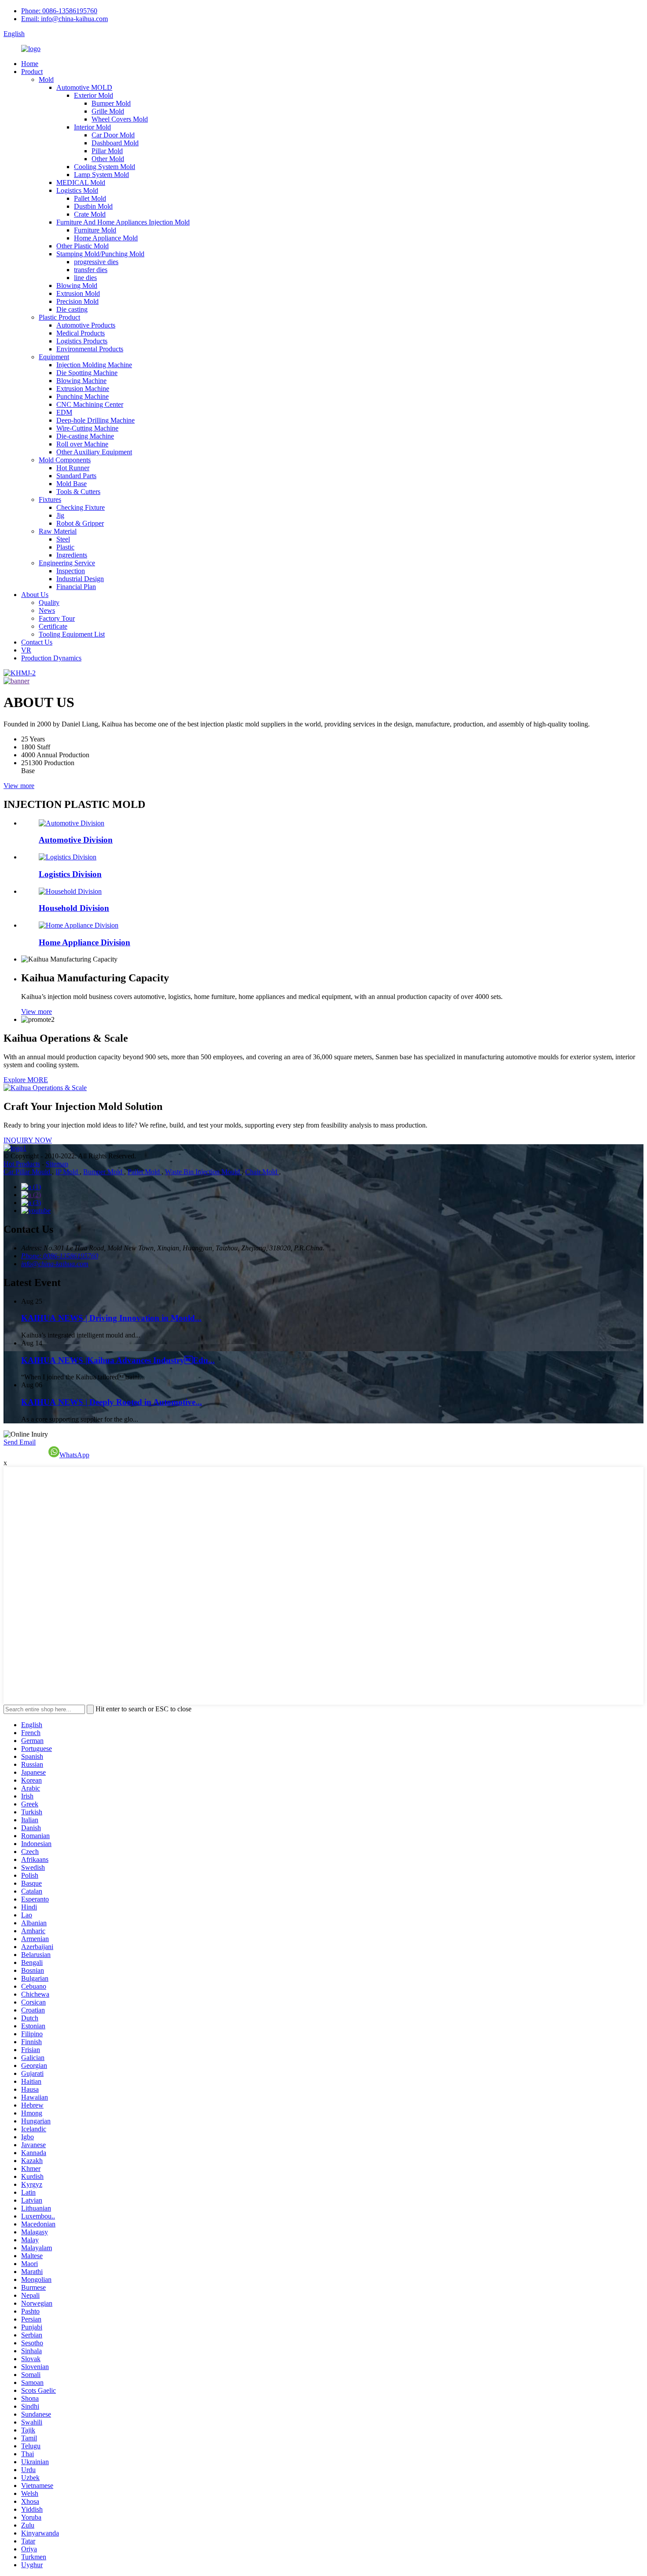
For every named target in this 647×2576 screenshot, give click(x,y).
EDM (64, 412)
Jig (60, 515)
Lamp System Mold (101, 175)
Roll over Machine (82, 444)
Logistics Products (82, 341)
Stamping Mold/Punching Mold (100, 254)
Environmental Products (90, 349)
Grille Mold (108, 111)
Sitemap (57, 1164)
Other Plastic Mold (83, 246)
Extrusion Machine (83, 389)
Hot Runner (73, 468)
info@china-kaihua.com (55, 1264)
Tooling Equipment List (72, 634)
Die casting (72, 309)
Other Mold (108, 159)
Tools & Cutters (78, 492)
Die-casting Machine (85, 436)
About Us (35, 595)
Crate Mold (90, 214)
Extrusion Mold (78, 293)
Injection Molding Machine (94, 365)
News (47, 610)
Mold (46, 79)
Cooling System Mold (105, 167)
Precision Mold (77, 301)
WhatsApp (74, 1455)
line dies (85, 278)
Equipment (54, 357)
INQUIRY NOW (28, 1140)
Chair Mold (262, 1172)
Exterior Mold (94, 95)
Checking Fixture (81, 507)
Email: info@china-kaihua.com (64, 19)
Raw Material (58, 531)
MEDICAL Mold (81, 182)
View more (19, 786)
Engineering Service (67, 563)
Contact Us (37, 642)
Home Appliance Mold (106, 238)
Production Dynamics (51, 658)
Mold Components (65, 460)
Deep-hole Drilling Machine (96, 420)
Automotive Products (86, 325)
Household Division (74, 908)
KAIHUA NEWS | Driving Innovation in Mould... (111, 1318)
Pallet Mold (90, 198)
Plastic (65, 547)
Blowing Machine (81, 381)
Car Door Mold (113, 135)
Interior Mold (92, 127)
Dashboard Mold (115, 143)
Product (32, 72)
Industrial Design (80, 579)
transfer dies (91, 270)
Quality (49, 603)
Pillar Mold (107, 151)
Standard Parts (76, 476)
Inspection (71, 571)
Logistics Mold (77, 190)
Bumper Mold (111, 103)
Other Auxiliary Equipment (94, 452)
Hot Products (22, 1164)
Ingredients (72, 555)
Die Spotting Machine (87, 373)
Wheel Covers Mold (120, 119)
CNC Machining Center (90, 404)
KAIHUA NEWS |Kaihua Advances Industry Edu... (118, 1360)
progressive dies (96, 262)
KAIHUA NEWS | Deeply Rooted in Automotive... (112, 1402)
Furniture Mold (95, 230)
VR (26, 650)
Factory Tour (57, 618)
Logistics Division (70, 874)
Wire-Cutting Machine (87, 428)
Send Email (20, 1442)
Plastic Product (59, 317)
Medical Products (81, 333)
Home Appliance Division (85, 942)
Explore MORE (26, 1080)
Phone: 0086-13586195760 (59, 11)
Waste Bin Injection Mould (203, 1172)
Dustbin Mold (93, 206)
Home (30, 64)
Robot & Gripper (80, 523)
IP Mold (68, 1172)
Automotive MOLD (84, 87)
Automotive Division (76, 840)
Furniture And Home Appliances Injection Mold (123, 222)
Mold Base (72, 484)
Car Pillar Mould (28, 1172)
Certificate (53, 626)
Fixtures (50, 499)
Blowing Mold (77, 286)
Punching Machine (83, 396)
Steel (63, 539)
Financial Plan (76, 587)
